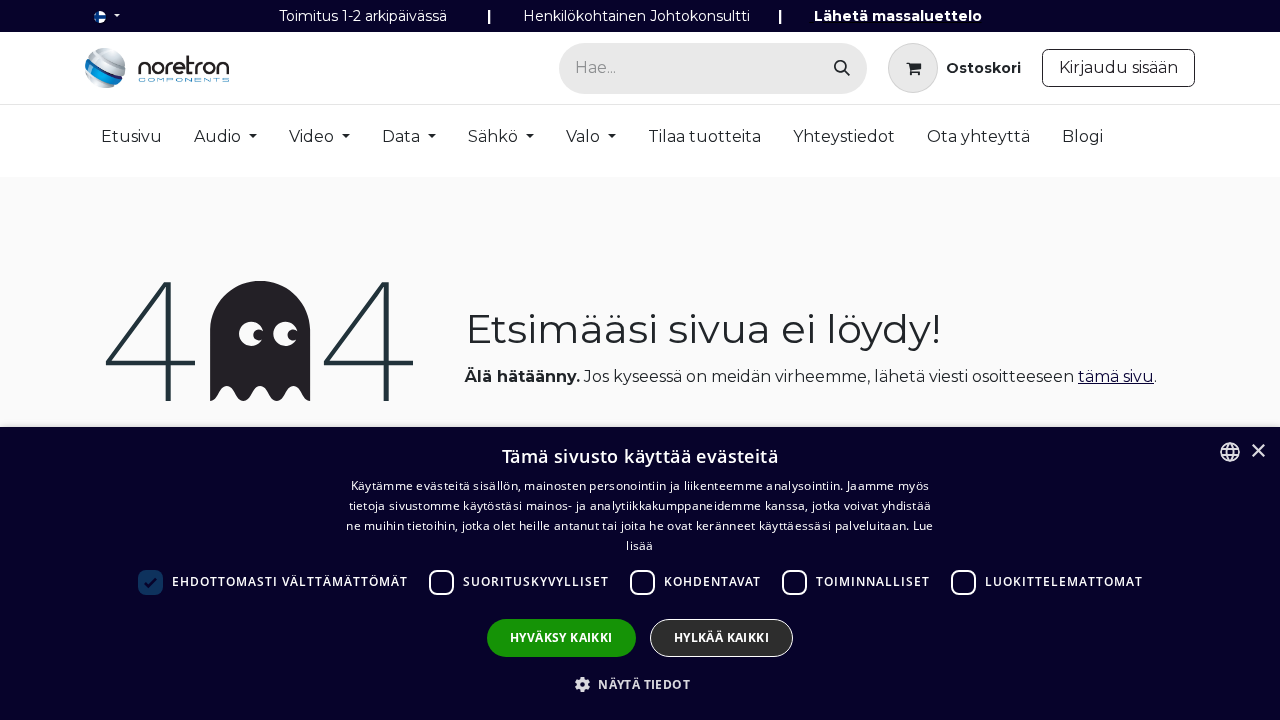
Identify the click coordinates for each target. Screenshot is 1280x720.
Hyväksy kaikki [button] (561, 637)
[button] (640, 684)
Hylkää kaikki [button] (721, 637)
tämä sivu (1116, 376)
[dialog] (640, 573)
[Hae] (842, 68)
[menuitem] (131, 141)
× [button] (1257, 451)
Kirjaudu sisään (1118, 67)
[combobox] (1230, 452)
